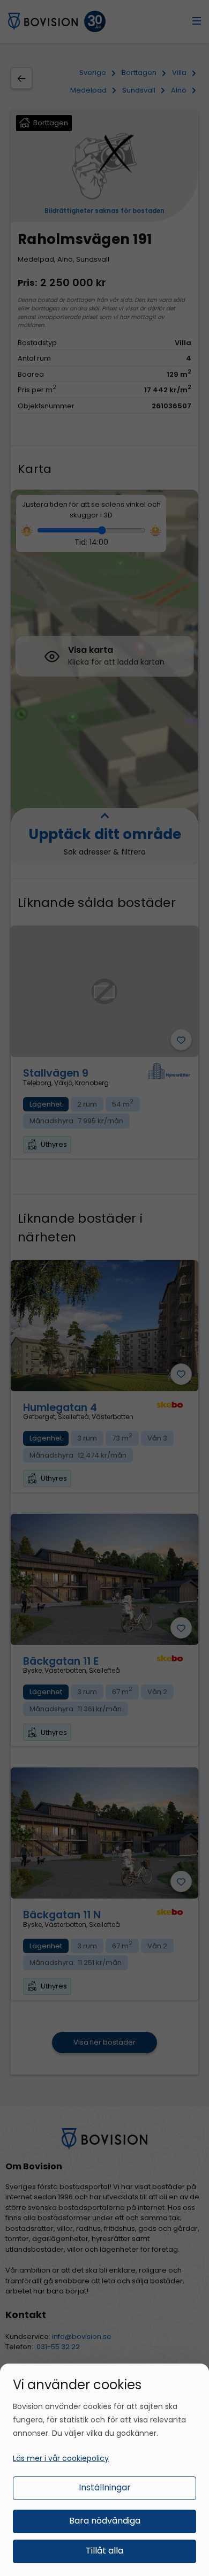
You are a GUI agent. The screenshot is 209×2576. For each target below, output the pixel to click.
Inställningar (105, 2487)
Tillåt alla (104, 2551)
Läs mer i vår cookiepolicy (61, 2458)
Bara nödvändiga (105, 2521)
